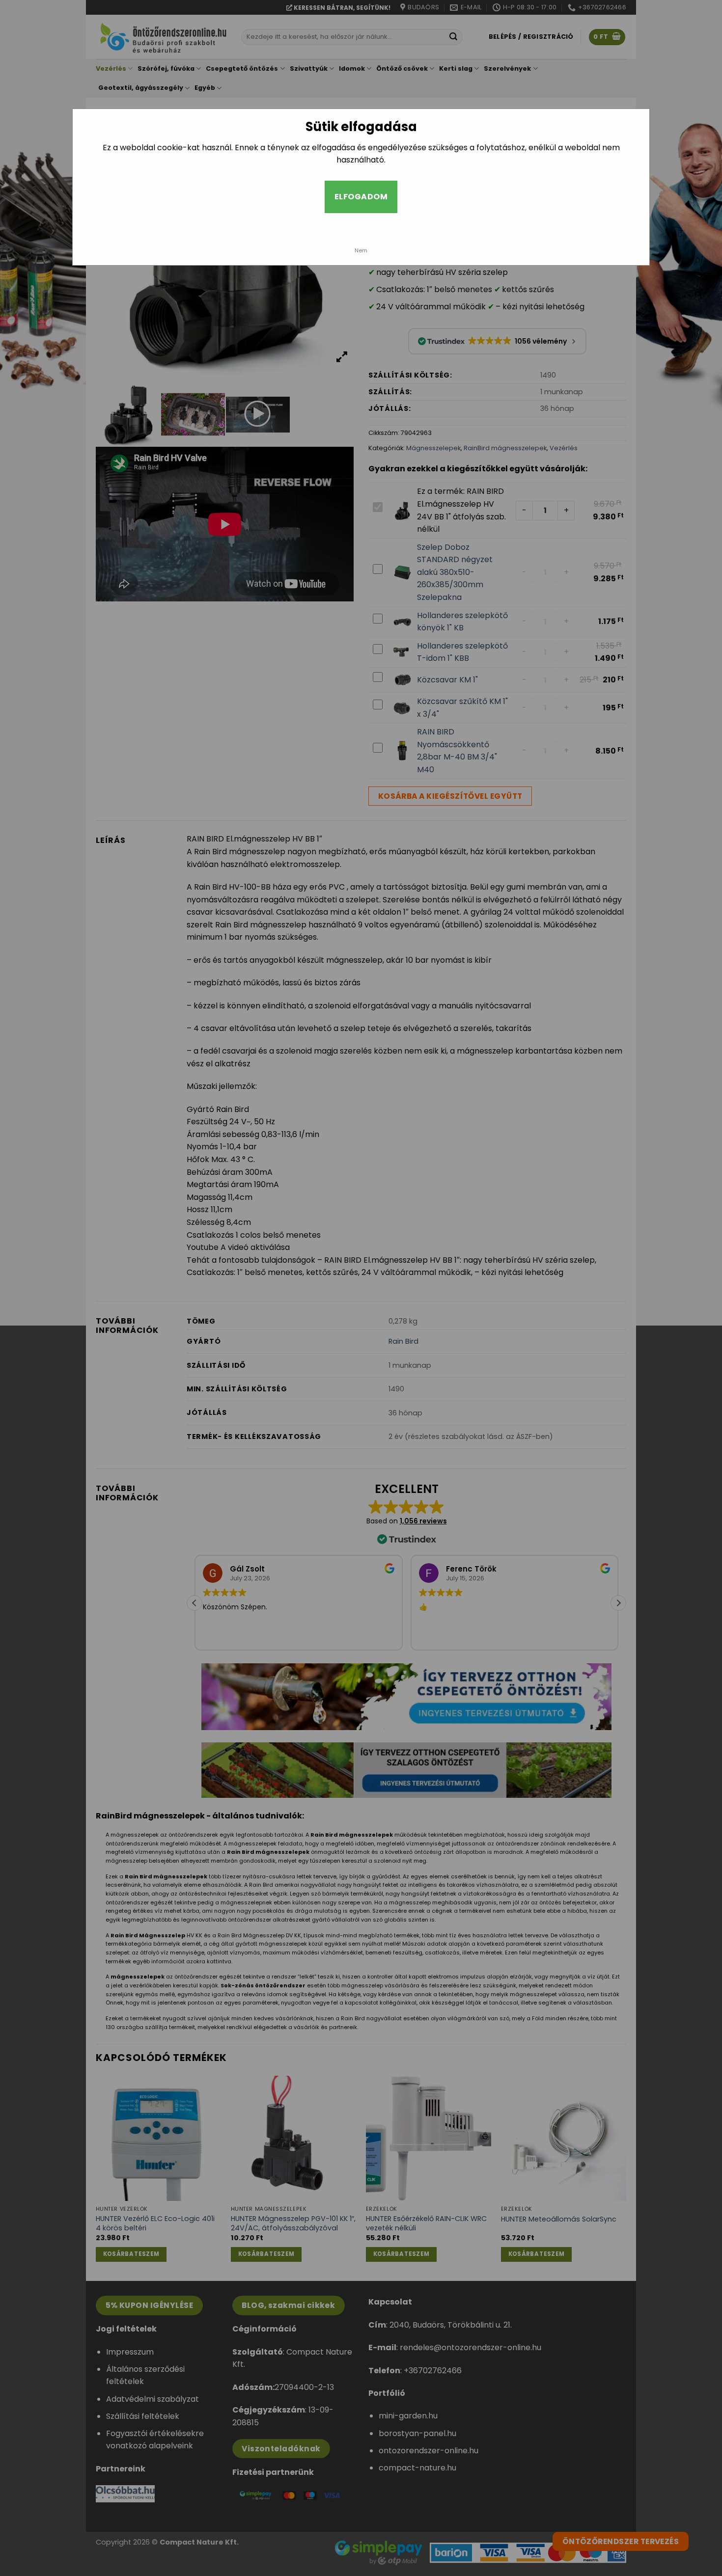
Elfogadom (361, 197)
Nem (361, 250)
